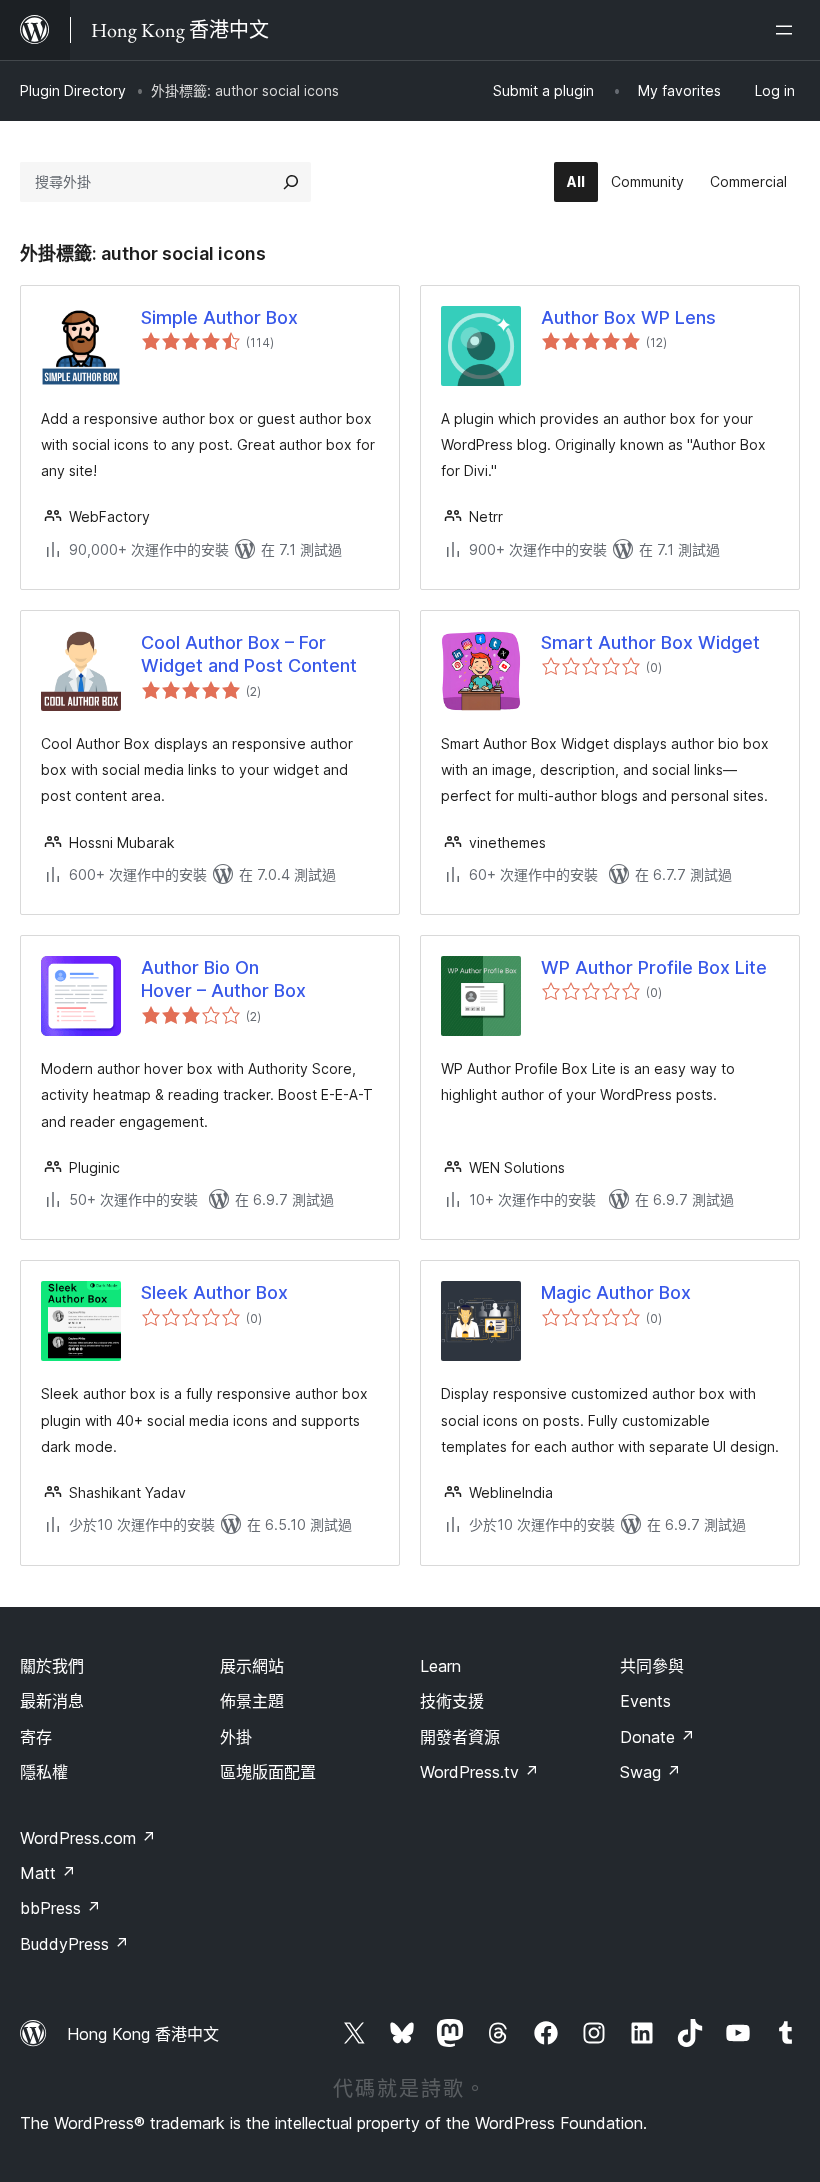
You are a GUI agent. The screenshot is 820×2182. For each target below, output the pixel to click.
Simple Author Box (219, 317)
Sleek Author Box (214, 1292)
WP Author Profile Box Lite (654, 967)
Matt (48, 1873)
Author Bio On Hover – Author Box (223, 979)
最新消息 (52, 1701)
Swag (650, 1772)
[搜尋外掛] (291, 182)
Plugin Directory (73, 90)
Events (645, 1701)
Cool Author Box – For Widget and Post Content (249, 654)
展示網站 (252, 1666)
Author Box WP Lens (628, 317)
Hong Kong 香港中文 (143, 2034)
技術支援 (452, 1701)
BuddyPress (74, 1944)
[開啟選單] (788, 30)
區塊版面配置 (268, 1772)
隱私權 (44, 1772)
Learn (440, 1666)
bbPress (60, 1908)
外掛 (236, 1737)
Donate (657, 1737)
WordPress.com (88, 1838)
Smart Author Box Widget (650, 642)
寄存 (36, 1737)
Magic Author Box (616, 1292)
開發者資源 (460, 1737)
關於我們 (52, 1666)
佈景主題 (252, 1701)
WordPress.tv (479, 1772)
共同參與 (652, 1666)
